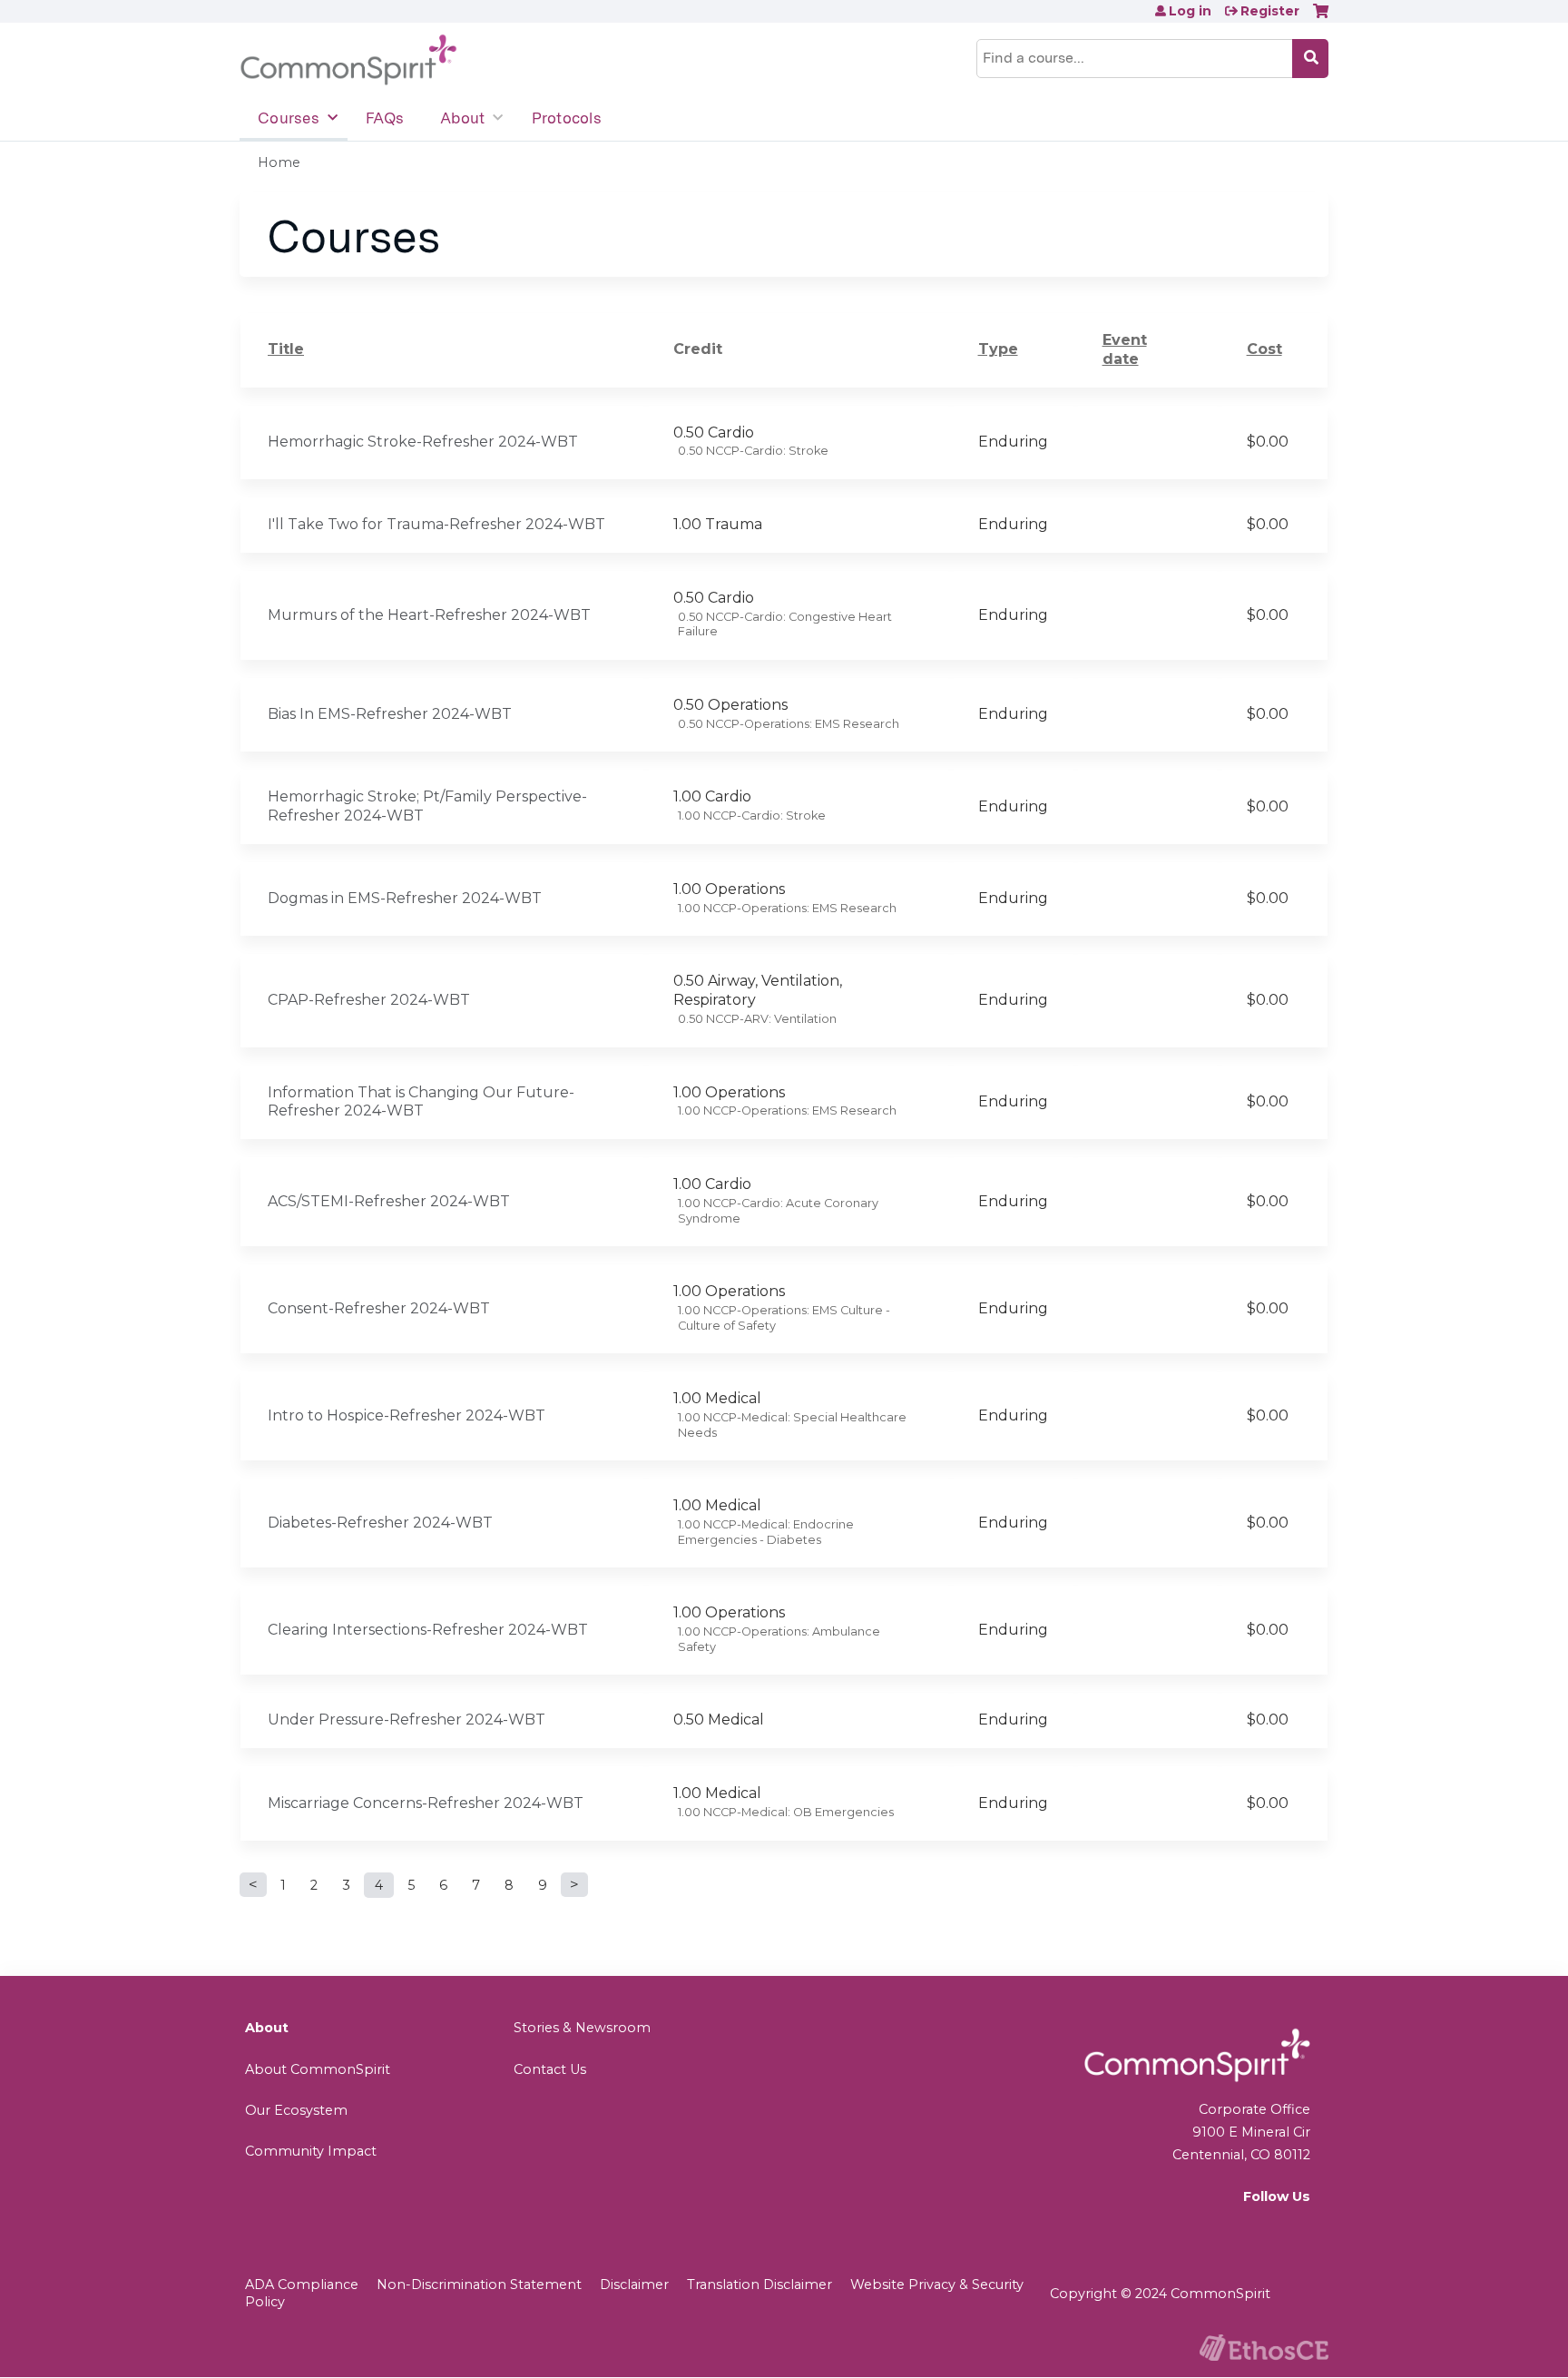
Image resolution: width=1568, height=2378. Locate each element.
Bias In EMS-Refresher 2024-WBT (390, 714)
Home (279, 162)
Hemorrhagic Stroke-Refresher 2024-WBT (423, 442)
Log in (1190, 11)
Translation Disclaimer (759, 2285)
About (462, 118)
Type (998, 349)
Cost (1264, 349)
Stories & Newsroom (582, 2028)
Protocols (567, 118)
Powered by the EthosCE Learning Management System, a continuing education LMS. (1264, 2348)
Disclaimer (634, 2285)
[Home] (348, 60)
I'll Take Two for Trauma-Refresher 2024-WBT (436, 524)
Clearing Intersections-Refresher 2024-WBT (428, 1630)
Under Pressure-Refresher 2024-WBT (407, 1720)
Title (286, 349)
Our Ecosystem (296, 2110)
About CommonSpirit (318, 2069)
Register (1270, 11)
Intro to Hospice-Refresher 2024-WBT (407, 1415)
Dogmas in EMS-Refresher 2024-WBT (405, 898)
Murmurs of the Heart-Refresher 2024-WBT (429, 615)
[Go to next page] (574, 1885)
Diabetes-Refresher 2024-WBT (380, 1523)
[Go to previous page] (253, 1885)
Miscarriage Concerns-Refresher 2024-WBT (426, 1803)
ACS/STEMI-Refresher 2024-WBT (389, 1201)
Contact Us (550, 2069)
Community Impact (311, 2151)
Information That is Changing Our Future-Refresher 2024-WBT (421, 1102)
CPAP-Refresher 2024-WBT (369, 1000)
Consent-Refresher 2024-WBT (379, 1308)
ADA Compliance (302, 2285)
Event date (1125, 349)
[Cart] (1321, 18)
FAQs (385, 118)
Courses (289, 118)
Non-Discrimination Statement (479, 2285)
